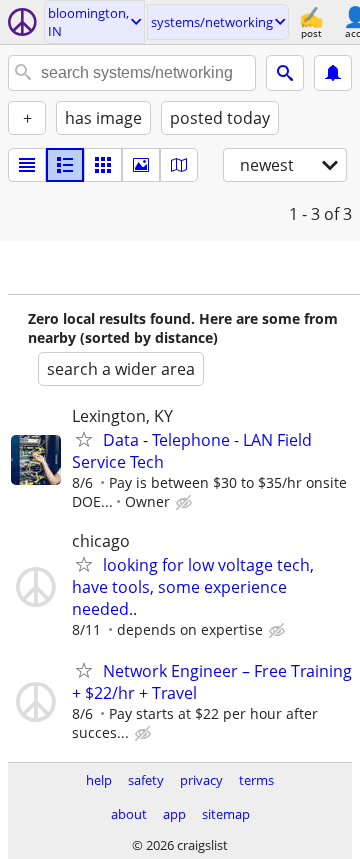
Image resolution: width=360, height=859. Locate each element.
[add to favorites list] (84, 439)
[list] (27, 165)
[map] (179, 165)
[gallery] (141, 165)
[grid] (103, 165)
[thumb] (65, 165)
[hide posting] (186, 503)
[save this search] (333, 73)
